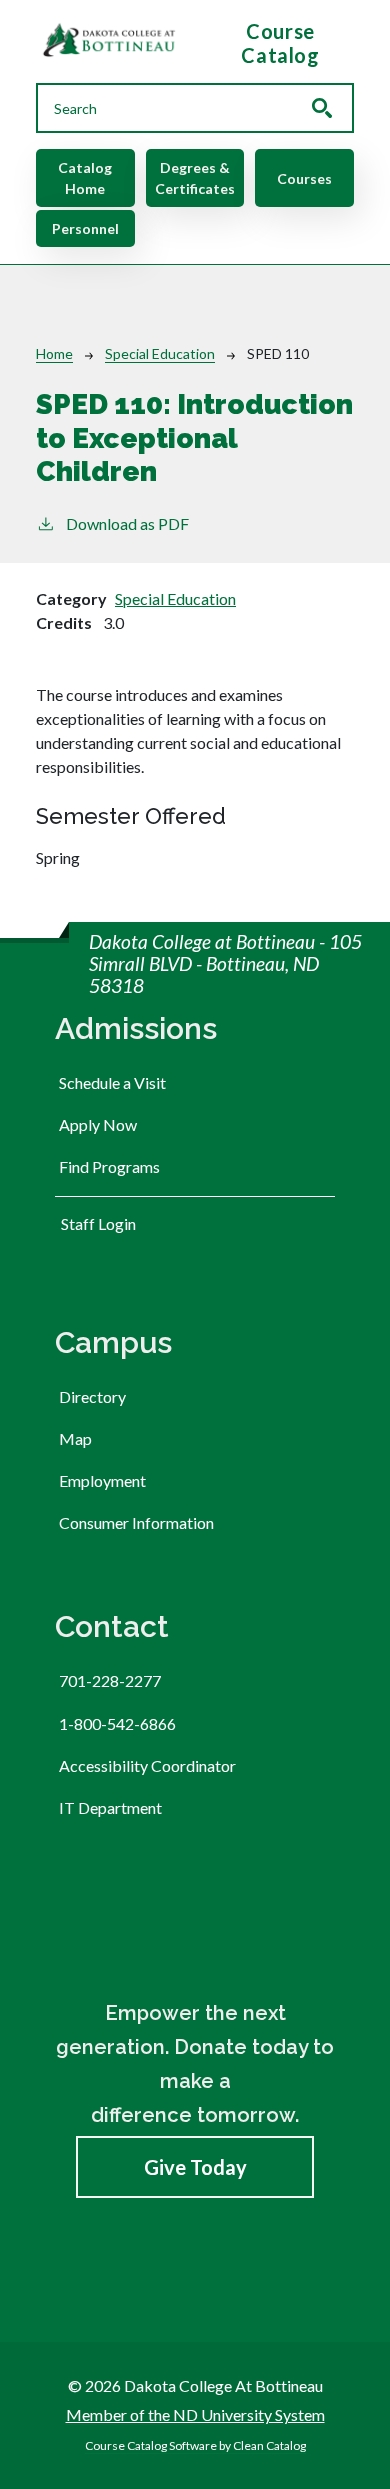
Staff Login (98, 1223)
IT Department (110, 1807)
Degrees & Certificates (195, 178)
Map (75, 1438)
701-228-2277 (110, 1680)
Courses (304, 178)
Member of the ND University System (195, 2414)
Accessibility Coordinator (147, 1765)
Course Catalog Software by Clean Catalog (195, 2445)
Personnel (85, 228)
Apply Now (98, 1124)
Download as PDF (127, 523)
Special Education (160, 353)
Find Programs (109, 1166)
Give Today (195, 2167)
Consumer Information (136, 1522)
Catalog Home (85, 178)
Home (54, 353)
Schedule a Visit (112, 1082)
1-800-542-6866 (117, 1723)
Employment (102, 1480)
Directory (92, 1396)
